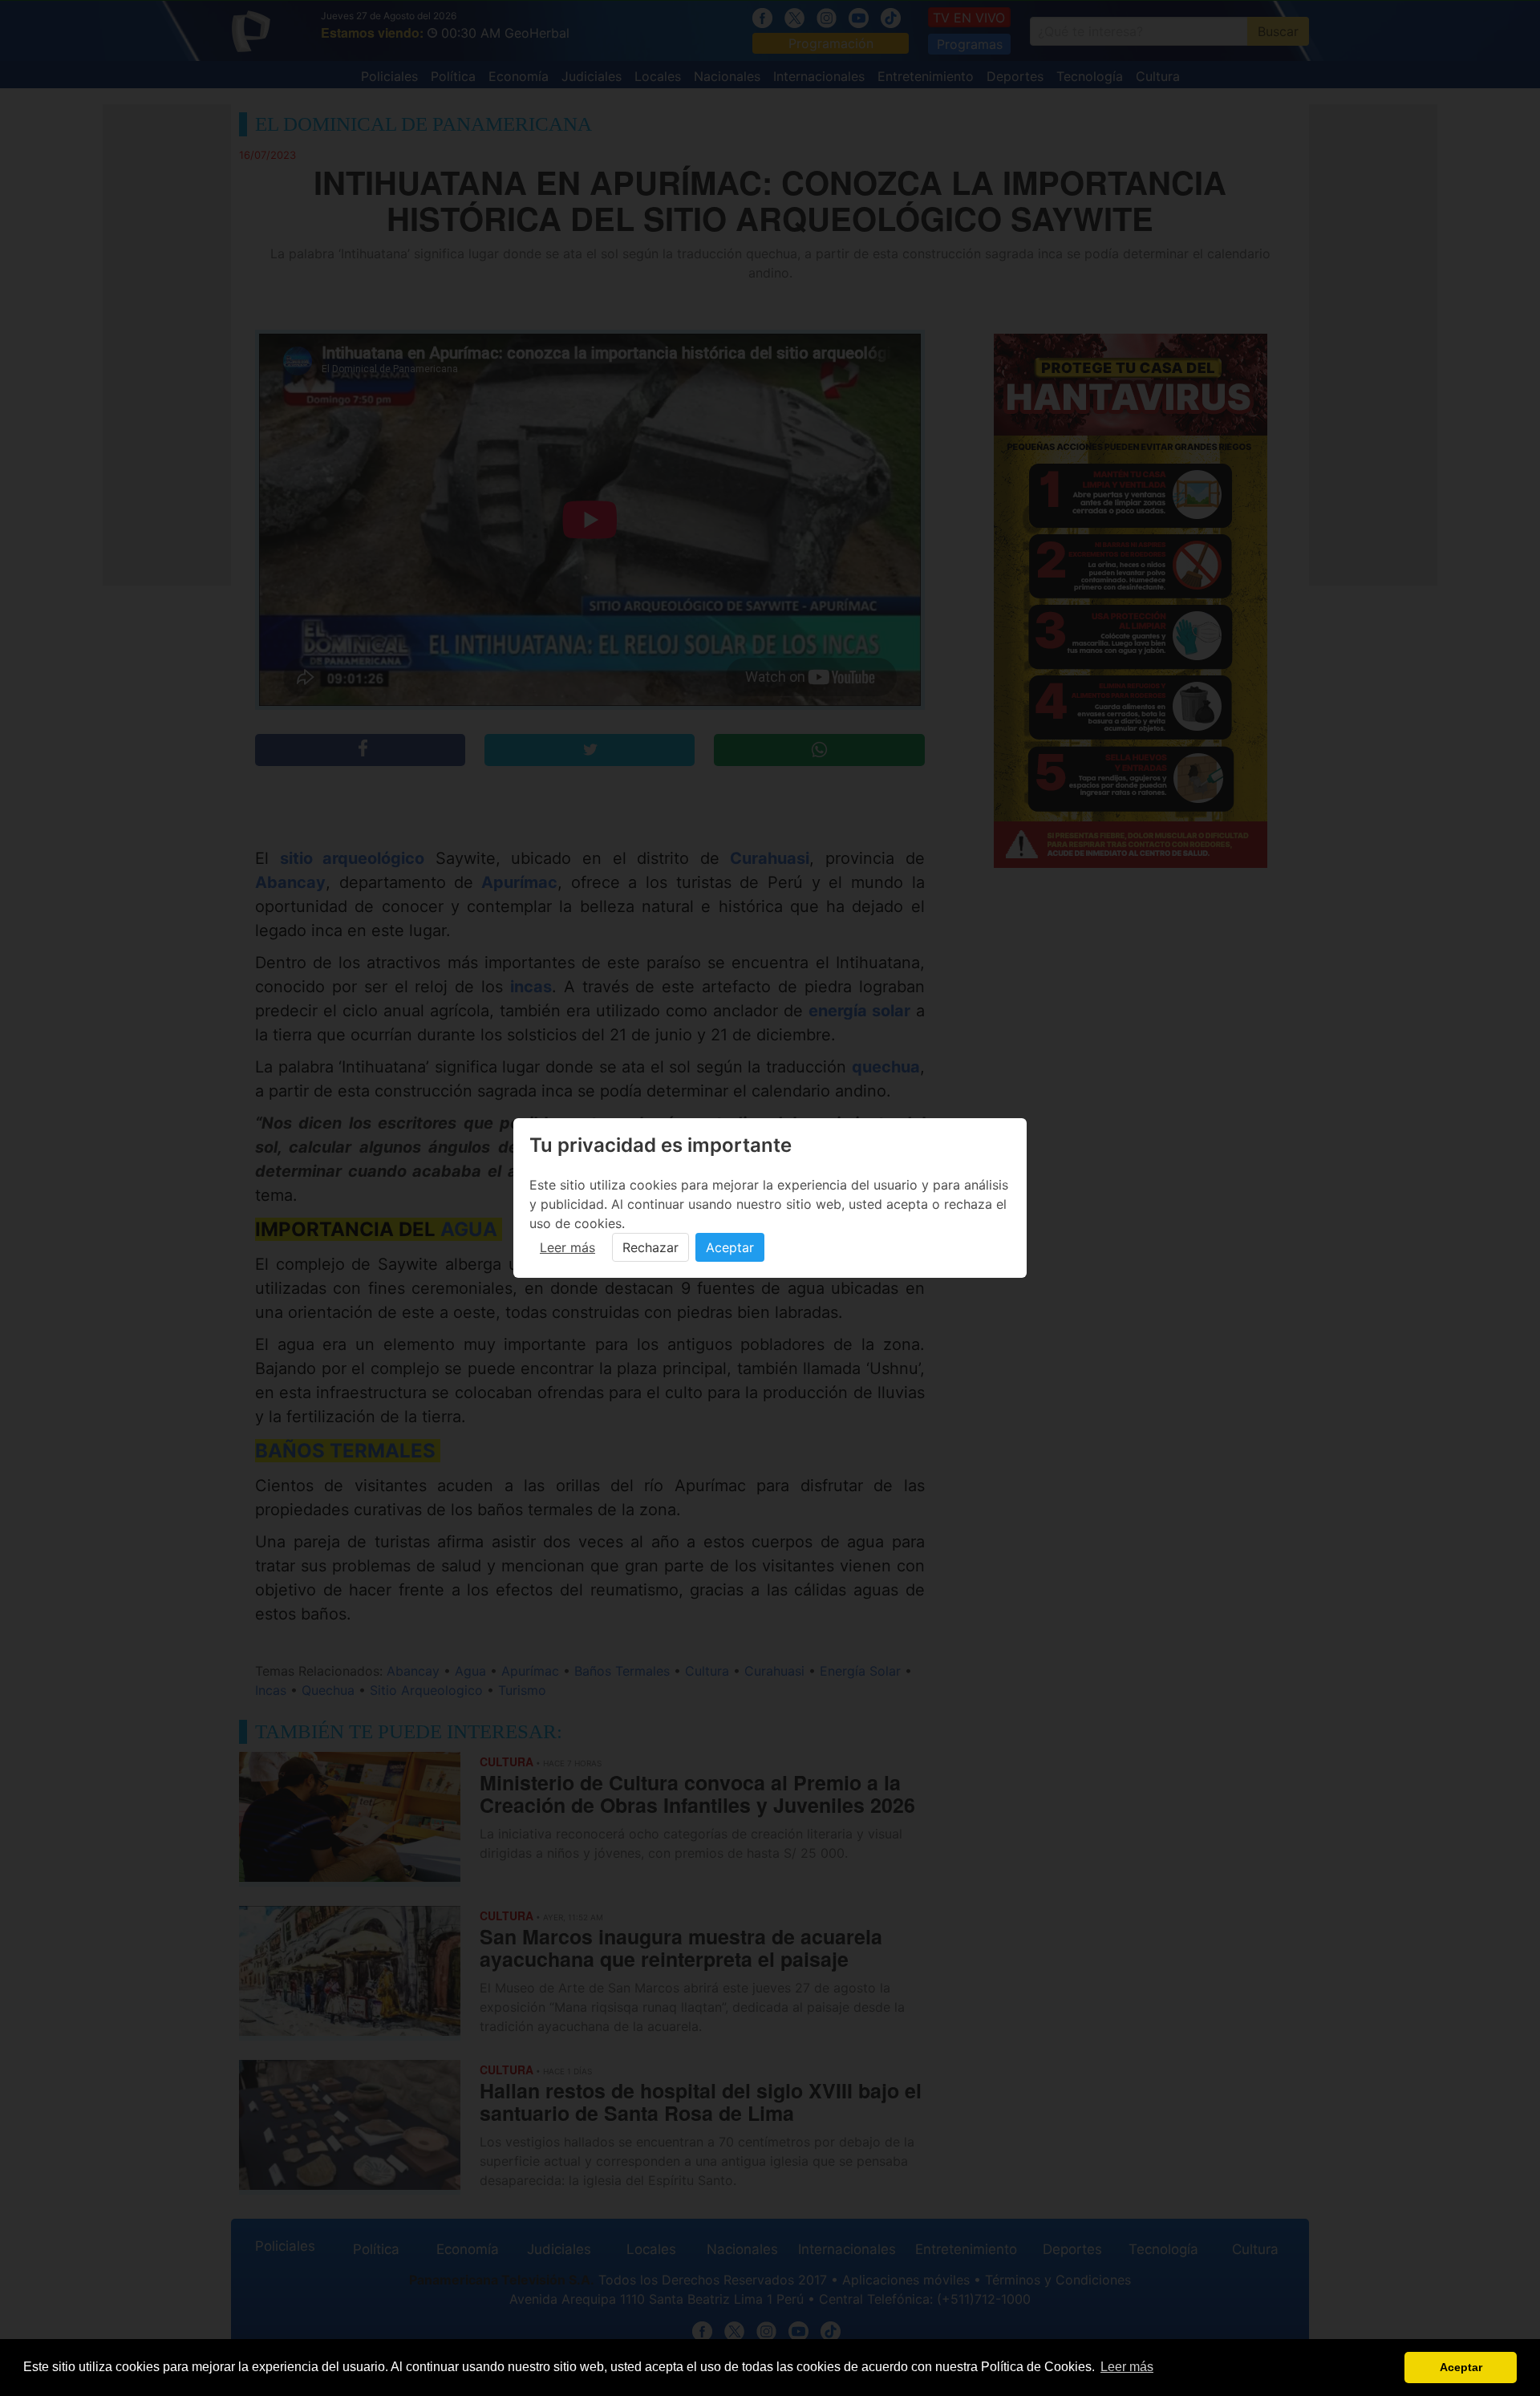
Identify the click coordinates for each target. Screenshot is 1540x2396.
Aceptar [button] (1461, 2367)
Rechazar (650, 1247)
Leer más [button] (1127, 2367)
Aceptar (730, 1247)
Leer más (567, 1247)
